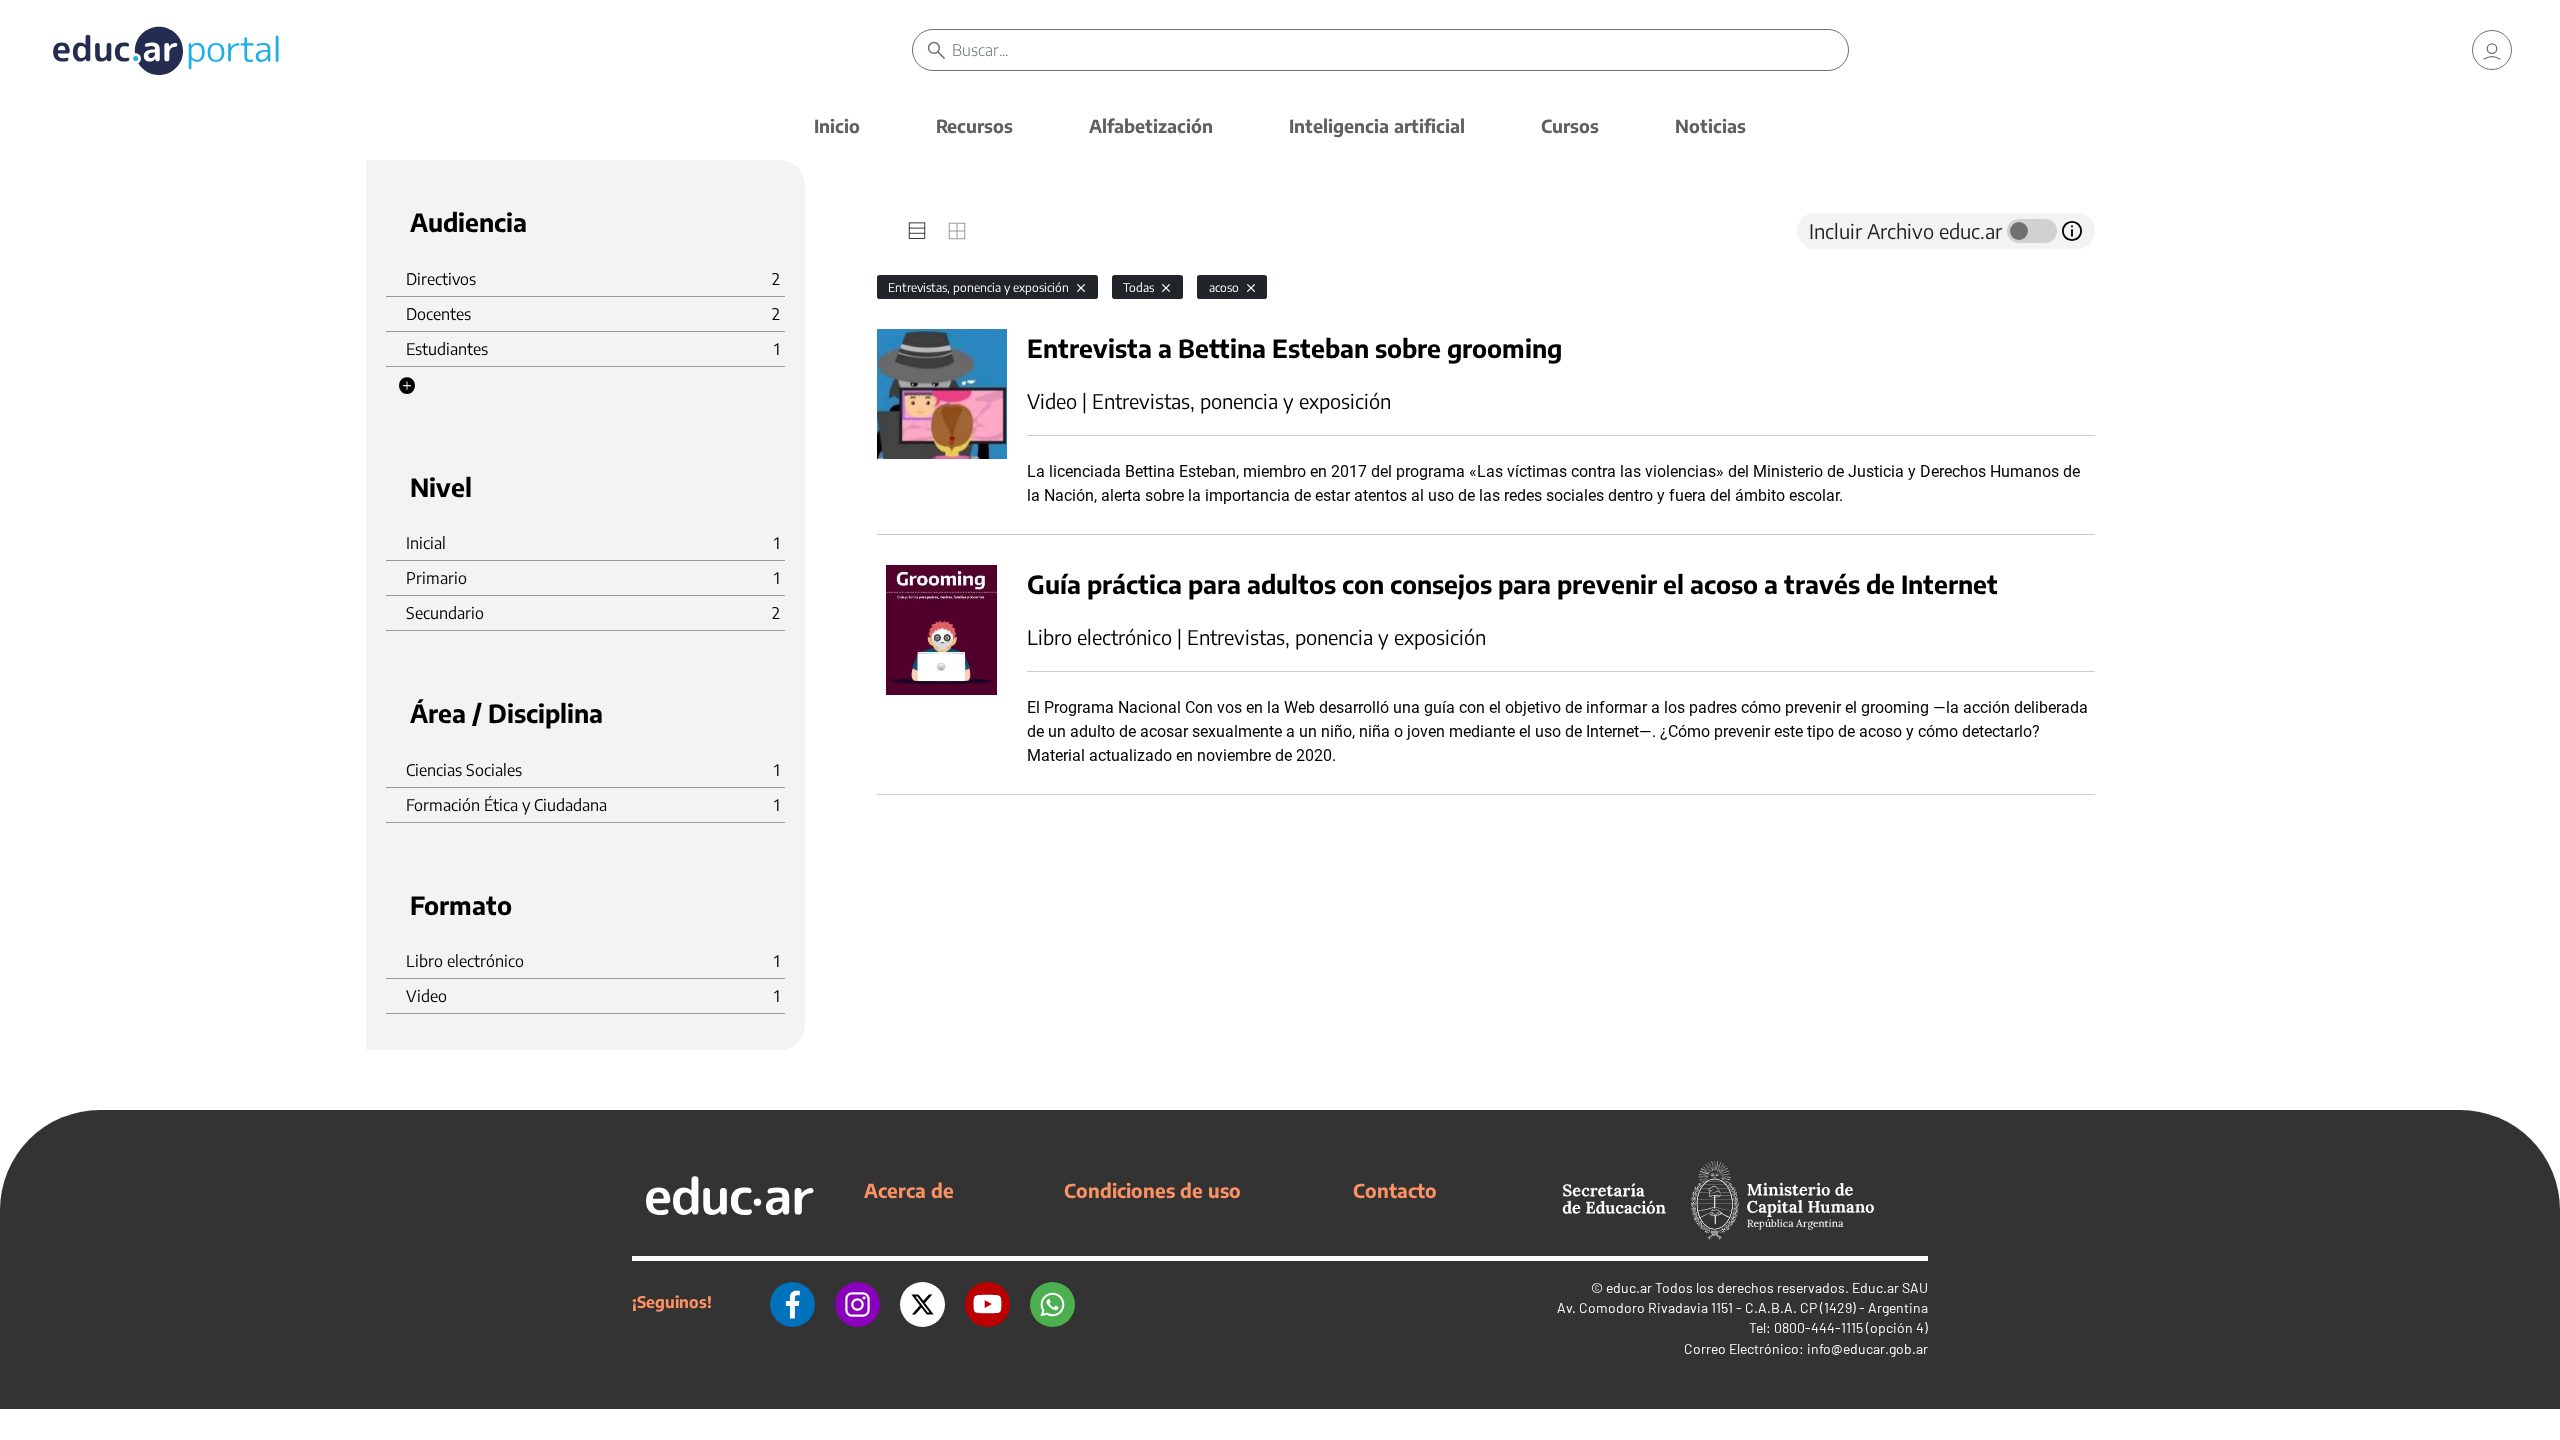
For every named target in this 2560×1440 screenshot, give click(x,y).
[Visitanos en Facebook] (792, 1302)
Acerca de (909, 1190)
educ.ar (1629, 1287)
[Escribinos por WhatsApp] (1052, 1302)
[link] (2492, 50)
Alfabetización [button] (1151, 125)
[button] (407, 386)
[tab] (917, 231)
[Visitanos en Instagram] (857, 1302)
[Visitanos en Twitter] (922, 1302)
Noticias (1710, 125)
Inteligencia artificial (1377, 125)
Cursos (1570, 125)
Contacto (1395, 1190)
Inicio (837, 125)
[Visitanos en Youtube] (987, 1302)
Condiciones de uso (1152, 1190)
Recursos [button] (974, 125)
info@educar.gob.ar (1867, 1348)
